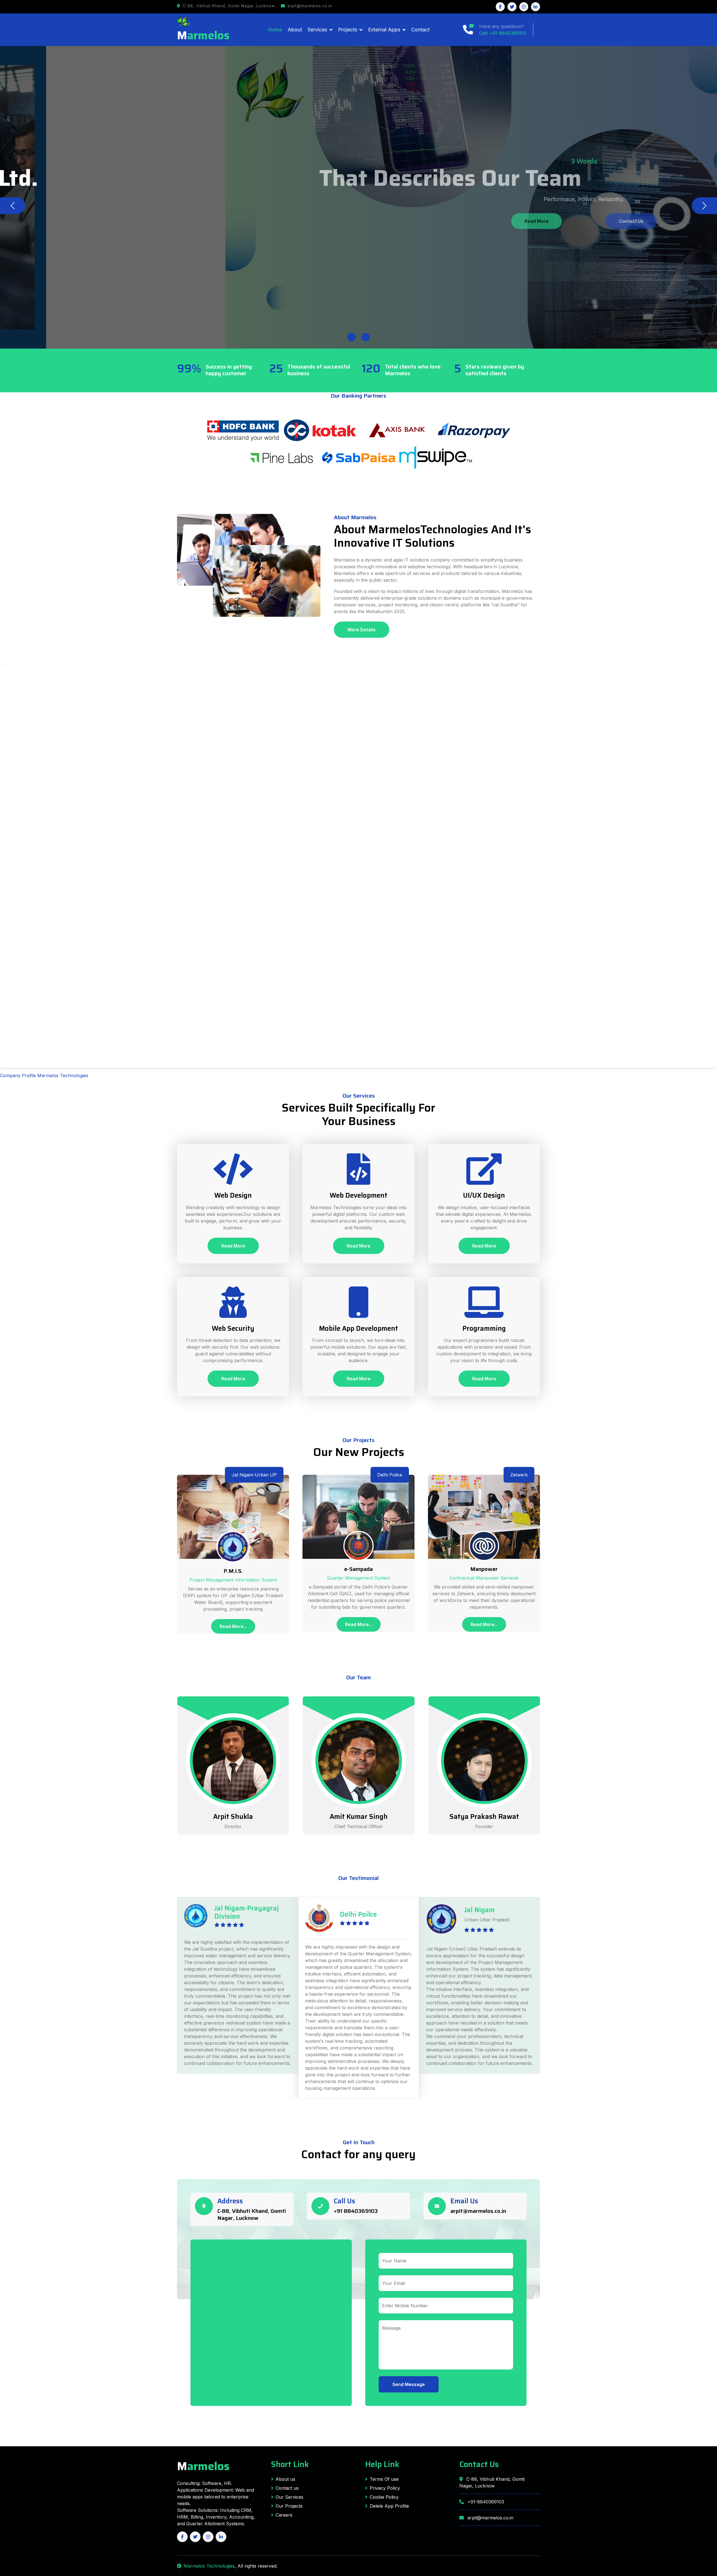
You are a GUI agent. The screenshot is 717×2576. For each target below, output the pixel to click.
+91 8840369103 (356, 2211)
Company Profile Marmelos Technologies (44, 1075)
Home (275, 30)
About (295, 30)
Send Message (409, 2384)
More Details (362, 630)
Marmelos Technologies (209, 2566)
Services (317, 30)
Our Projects (289, 2506)
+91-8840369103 (485, 2502)
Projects (348, 30)
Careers (284, 2515)
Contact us (287, 2488)
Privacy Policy (385, 2488)
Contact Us (387, 221)
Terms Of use (384, 2479)
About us (285, 2479)
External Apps (384, 30)
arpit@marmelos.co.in (478, 2211)
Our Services (289, 2497)
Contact (420, 30)
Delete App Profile (389, 2506)
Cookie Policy (384, 2497)
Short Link (290, 2464)
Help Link (382, 2464)
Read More (330, 221)
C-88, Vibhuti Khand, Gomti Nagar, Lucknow (252, 2214)
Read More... (233, 1626)
